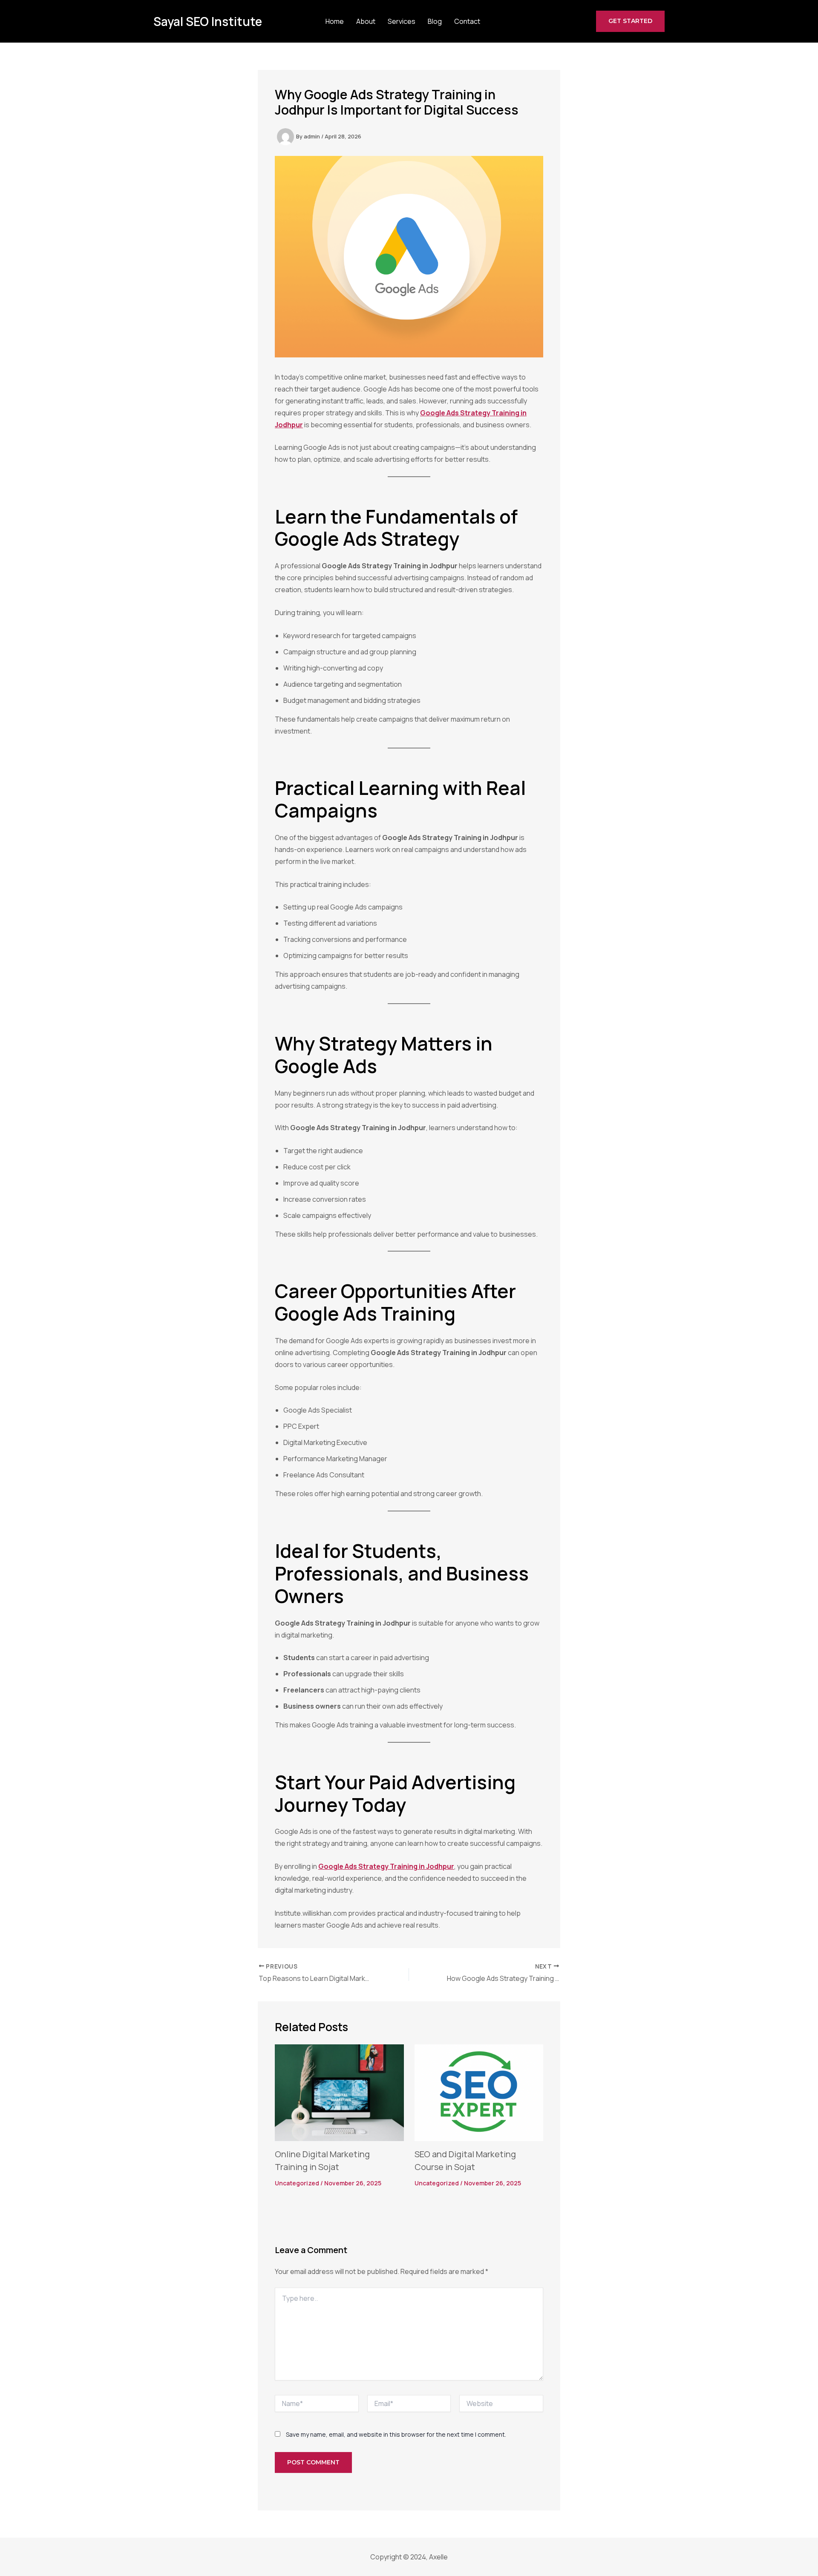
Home (335, 21)
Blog (435, 21)
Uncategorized (297, 2183)
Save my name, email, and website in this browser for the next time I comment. (396, 2434)
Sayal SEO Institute (208, 21)
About (366, 21)
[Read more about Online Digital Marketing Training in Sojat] (339, 2092)
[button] (630, 21)
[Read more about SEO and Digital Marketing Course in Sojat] (479, 2092)
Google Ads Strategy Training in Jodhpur (386, 1866)
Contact (467, 21)
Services (402, 21)
